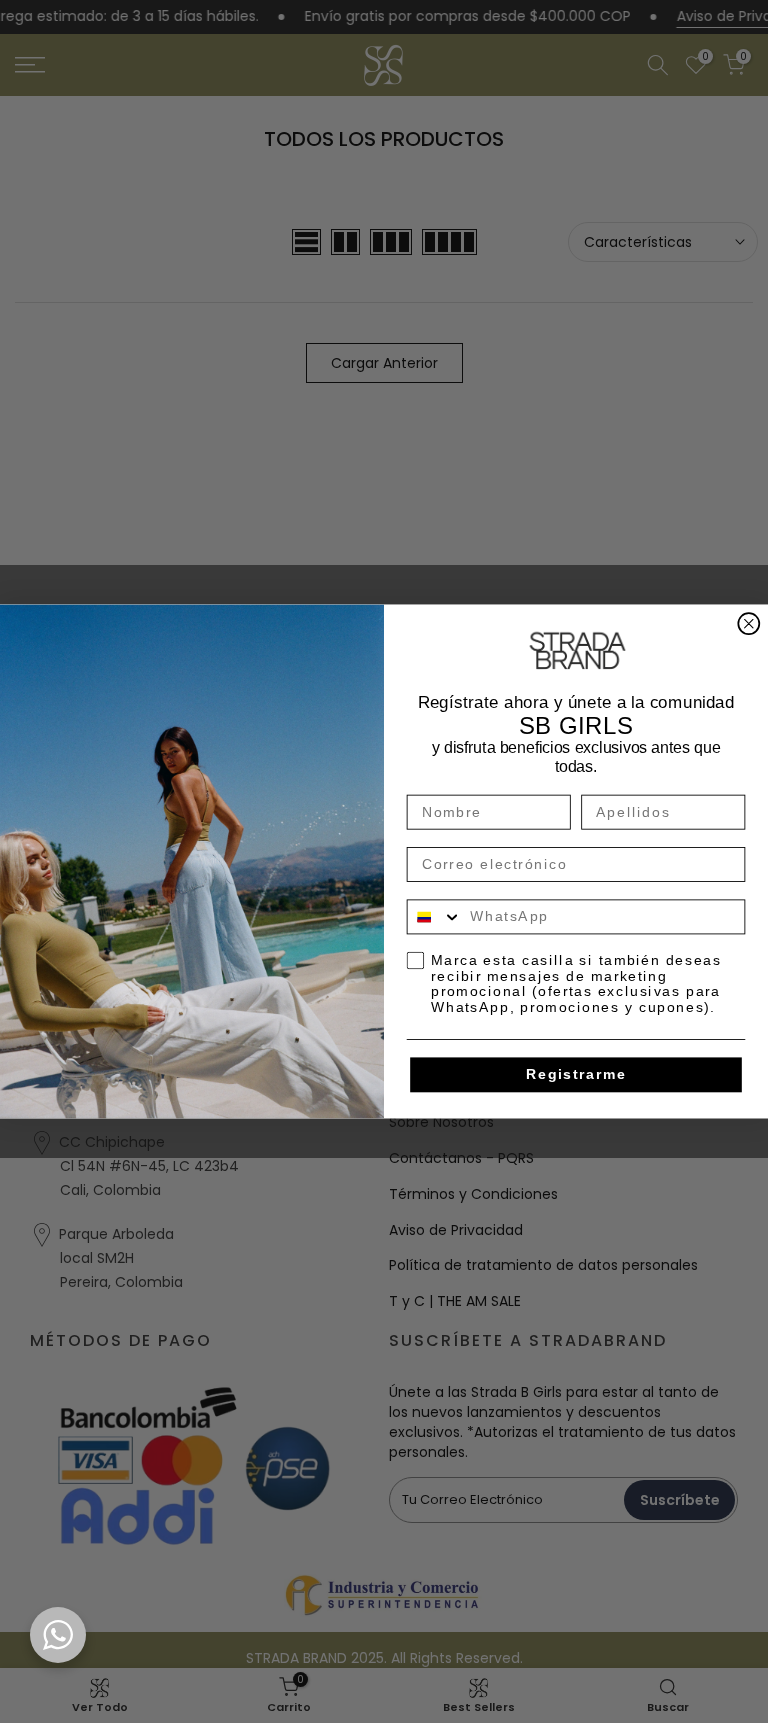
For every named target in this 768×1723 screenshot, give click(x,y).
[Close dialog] (748, 623)
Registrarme (576, 1074)
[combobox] (435, 916)
